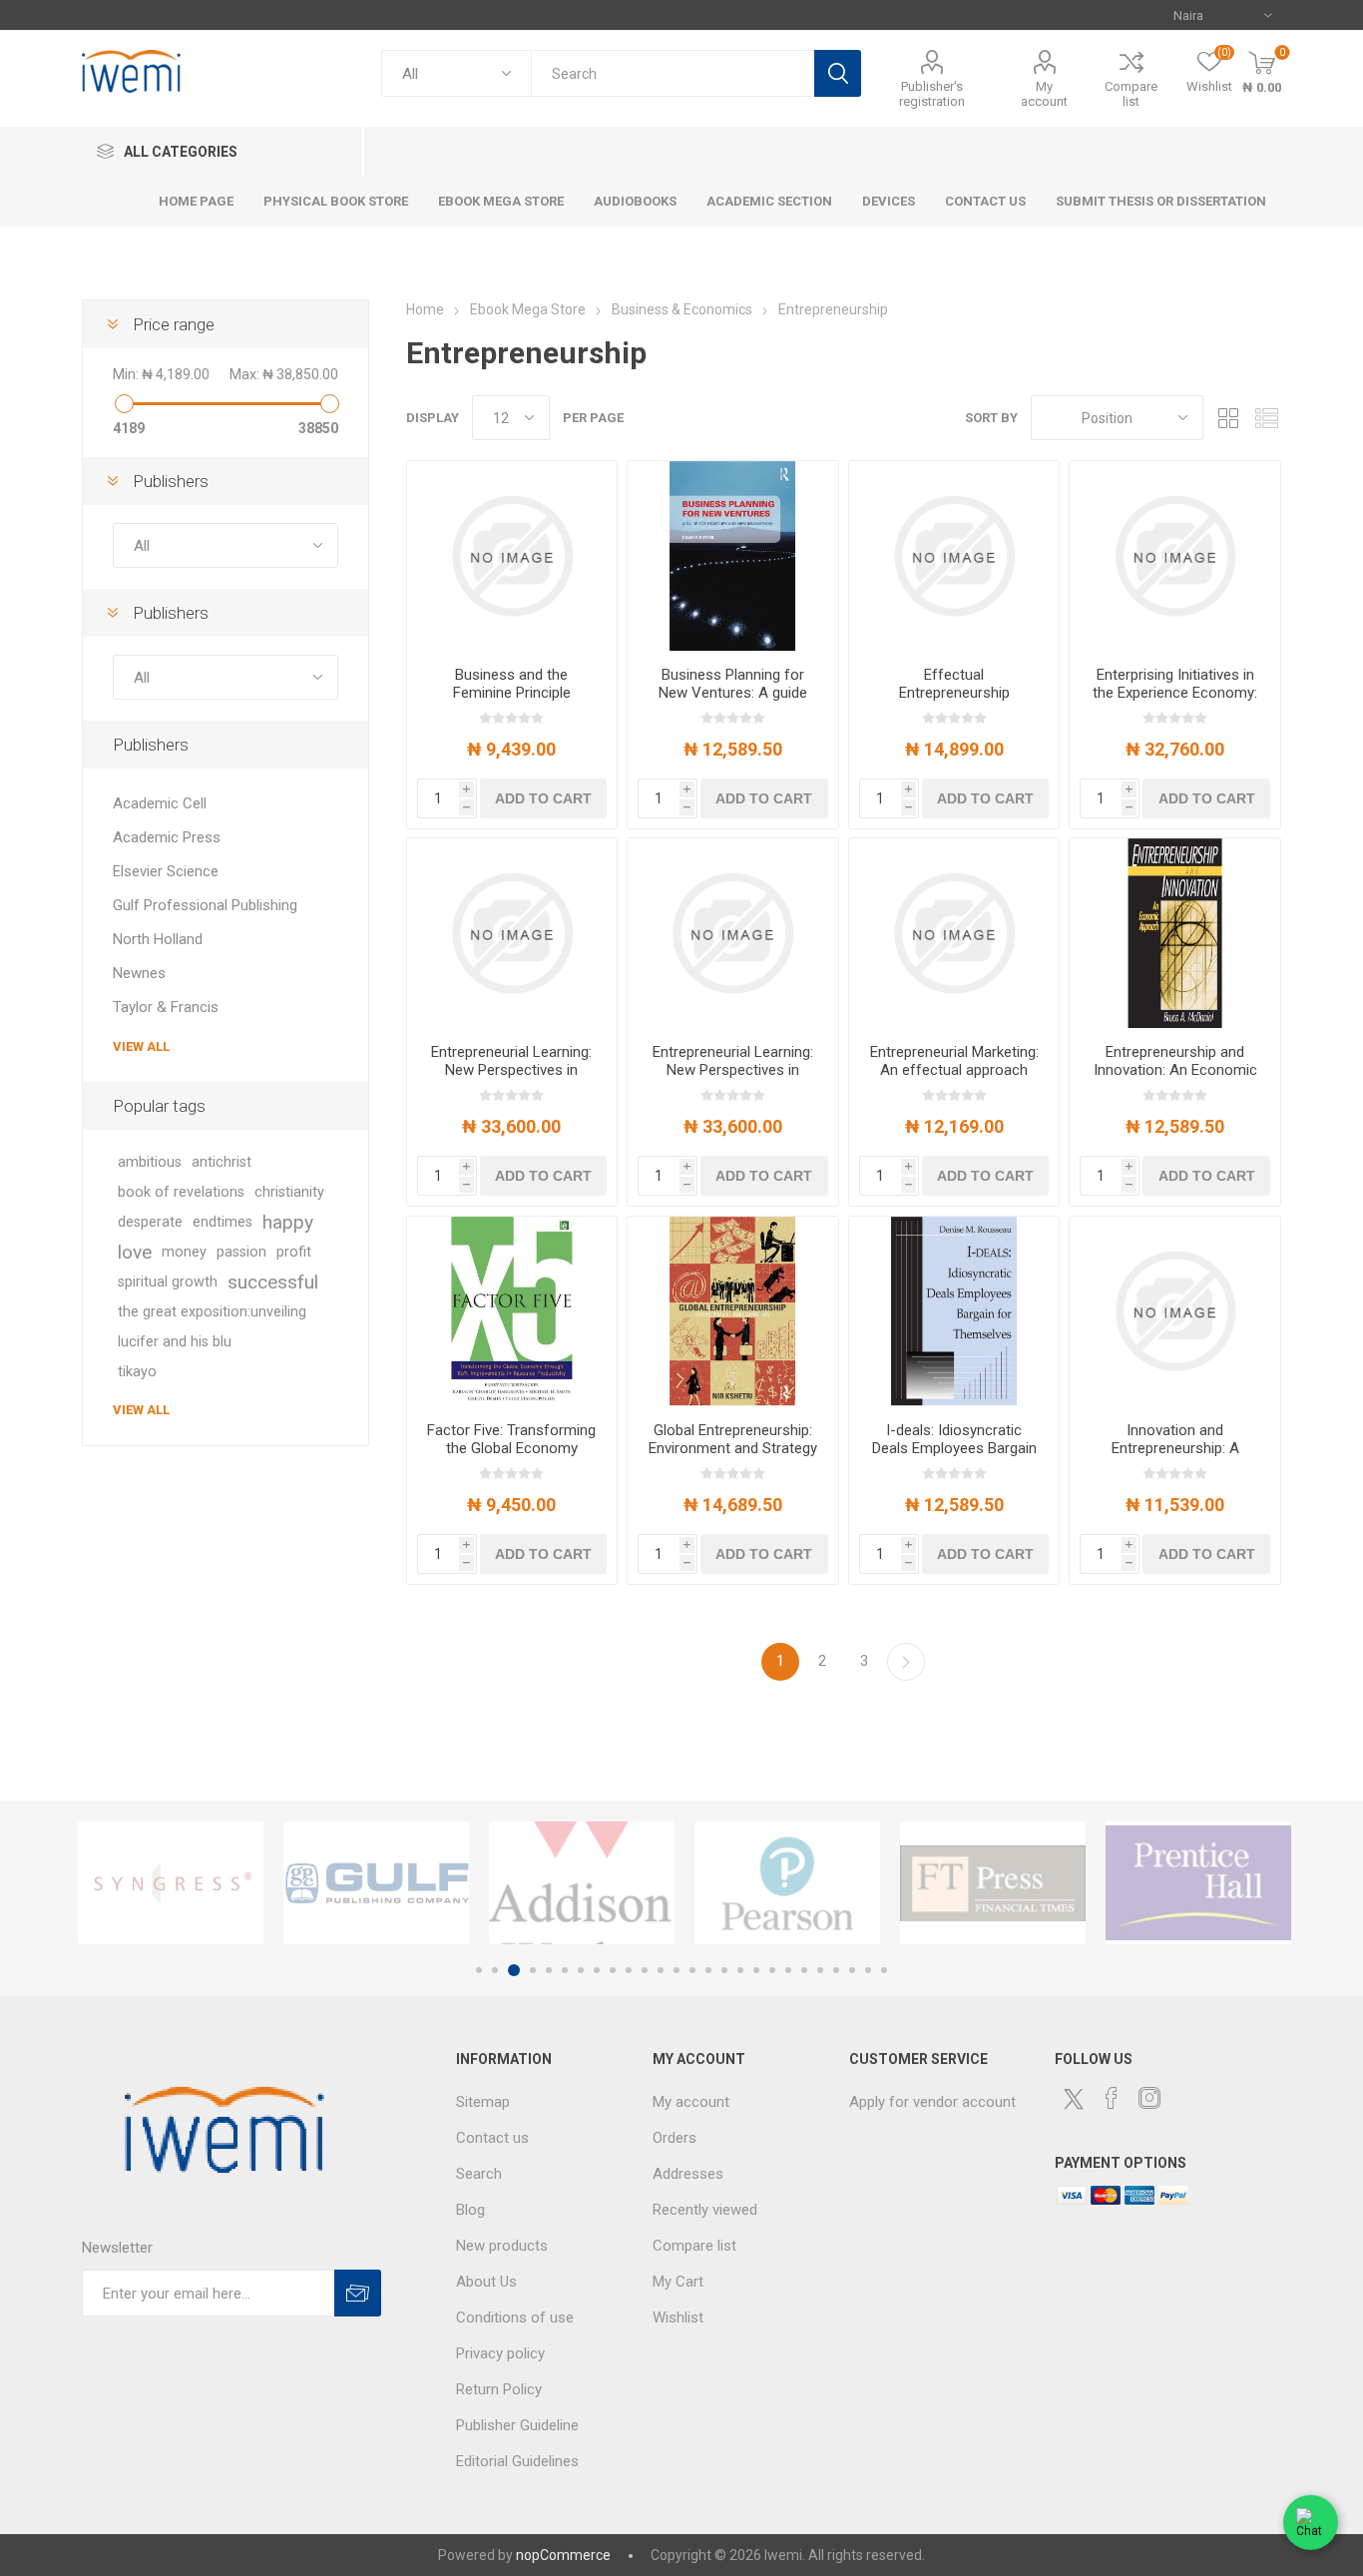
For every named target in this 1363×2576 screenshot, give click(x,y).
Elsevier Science (166, 871)
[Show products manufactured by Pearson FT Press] (787, 1883)
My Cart (678, 2282)
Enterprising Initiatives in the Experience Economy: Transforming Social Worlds (1175, 702)
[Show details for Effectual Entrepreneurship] (954, 556)
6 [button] (565, 1970)
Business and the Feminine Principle (512, 684)
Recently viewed (705, 2210)
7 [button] (581, 1970)
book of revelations (181, 1192)
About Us (486, 2282)
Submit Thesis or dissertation (1161, 201)
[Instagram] (1149, 2098)
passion (241, 1252)
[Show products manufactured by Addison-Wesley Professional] (582, 1883)
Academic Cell (160, 803)
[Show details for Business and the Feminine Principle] (512, 556)
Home (425, 309)
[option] (171, 1883)
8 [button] (597, 1970)
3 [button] (514, 1970)
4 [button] (533, 1970)
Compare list (1131, 94)
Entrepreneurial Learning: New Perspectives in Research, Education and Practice (512, 1079)
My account (1044, 94)
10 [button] (629, 1970)
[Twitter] (1074, 2099)
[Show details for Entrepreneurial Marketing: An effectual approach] (954, 933)
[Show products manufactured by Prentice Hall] (1198, 1883)
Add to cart (543, 798)
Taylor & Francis (166, 1007)
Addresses (688, 2174)
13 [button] (677, 1970)
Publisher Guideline (517, 2425)
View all (141, 1046)
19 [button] (772, 1970)
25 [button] (868, 1970)
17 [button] (740, 1970)
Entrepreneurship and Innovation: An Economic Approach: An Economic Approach (1175, 1079)
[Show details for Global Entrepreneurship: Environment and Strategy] (733, 1311)
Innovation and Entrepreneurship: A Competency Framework (1175, 1448)
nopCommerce (563, 2555)
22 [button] (820, 1970)
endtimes (223, 1222)
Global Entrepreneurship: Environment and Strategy (733, 1439)
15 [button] (708, 1970)
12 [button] (661, 1970)
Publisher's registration (932, 94)
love (135, 1252)
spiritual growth (168, 1282)
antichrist (222, 1162)
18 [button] (756, 1970)
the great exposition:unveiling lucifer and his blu (212, 1327)
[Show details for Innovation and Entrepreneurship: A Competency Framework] (1175, 1311)
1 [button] (479, 1970)
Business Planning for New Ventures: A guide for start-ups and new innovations (733, 702)
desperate (150, 1222)
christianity (289, 1192)
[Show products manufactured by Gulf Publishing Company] (376, 1883)
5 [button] (549, 1970)
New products (502, 2246)
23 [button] (836, 1970)
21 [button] (804, 1970)
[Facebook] (1112, 2098)
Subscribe (358, 2293)
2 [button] (495, 1970)
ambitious (150, 1162)
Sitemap (483, 2102)
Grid (1228, 418)
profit (294, 1252)
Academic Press (167, 837)
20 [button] (788, 1970)
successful (273, 1282)
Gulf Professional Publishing (205, 905)
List (1266, 418)
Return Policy (499, 2389)
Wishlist (678, 2318)
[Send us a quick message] (1311, 2524)
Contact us (492, 2138)
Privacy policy (500, 2353)
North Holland (158, 939)
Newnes (139, 973)
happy (288, 1222)
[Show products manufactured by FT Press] (993, 1883)
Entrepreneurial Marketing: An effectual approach (954, 1061)
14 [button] (692, 1970)
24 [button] (852, 1970)
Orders (675, 2138)
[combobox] (673, 73)
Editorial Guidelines (517, 2461)
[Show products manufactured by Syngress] (171, 1883)
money (184, 1252)
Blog (470, 2210)
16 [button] (724, 1970)
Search (838, 73)
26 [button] (884, 1970)
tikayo (137, 1372)
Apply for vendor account (932, 2102)
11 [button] (645, 1970)
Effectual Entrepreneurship (954, 684)
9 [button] (613, 1970)
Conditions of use (515, 2318)
